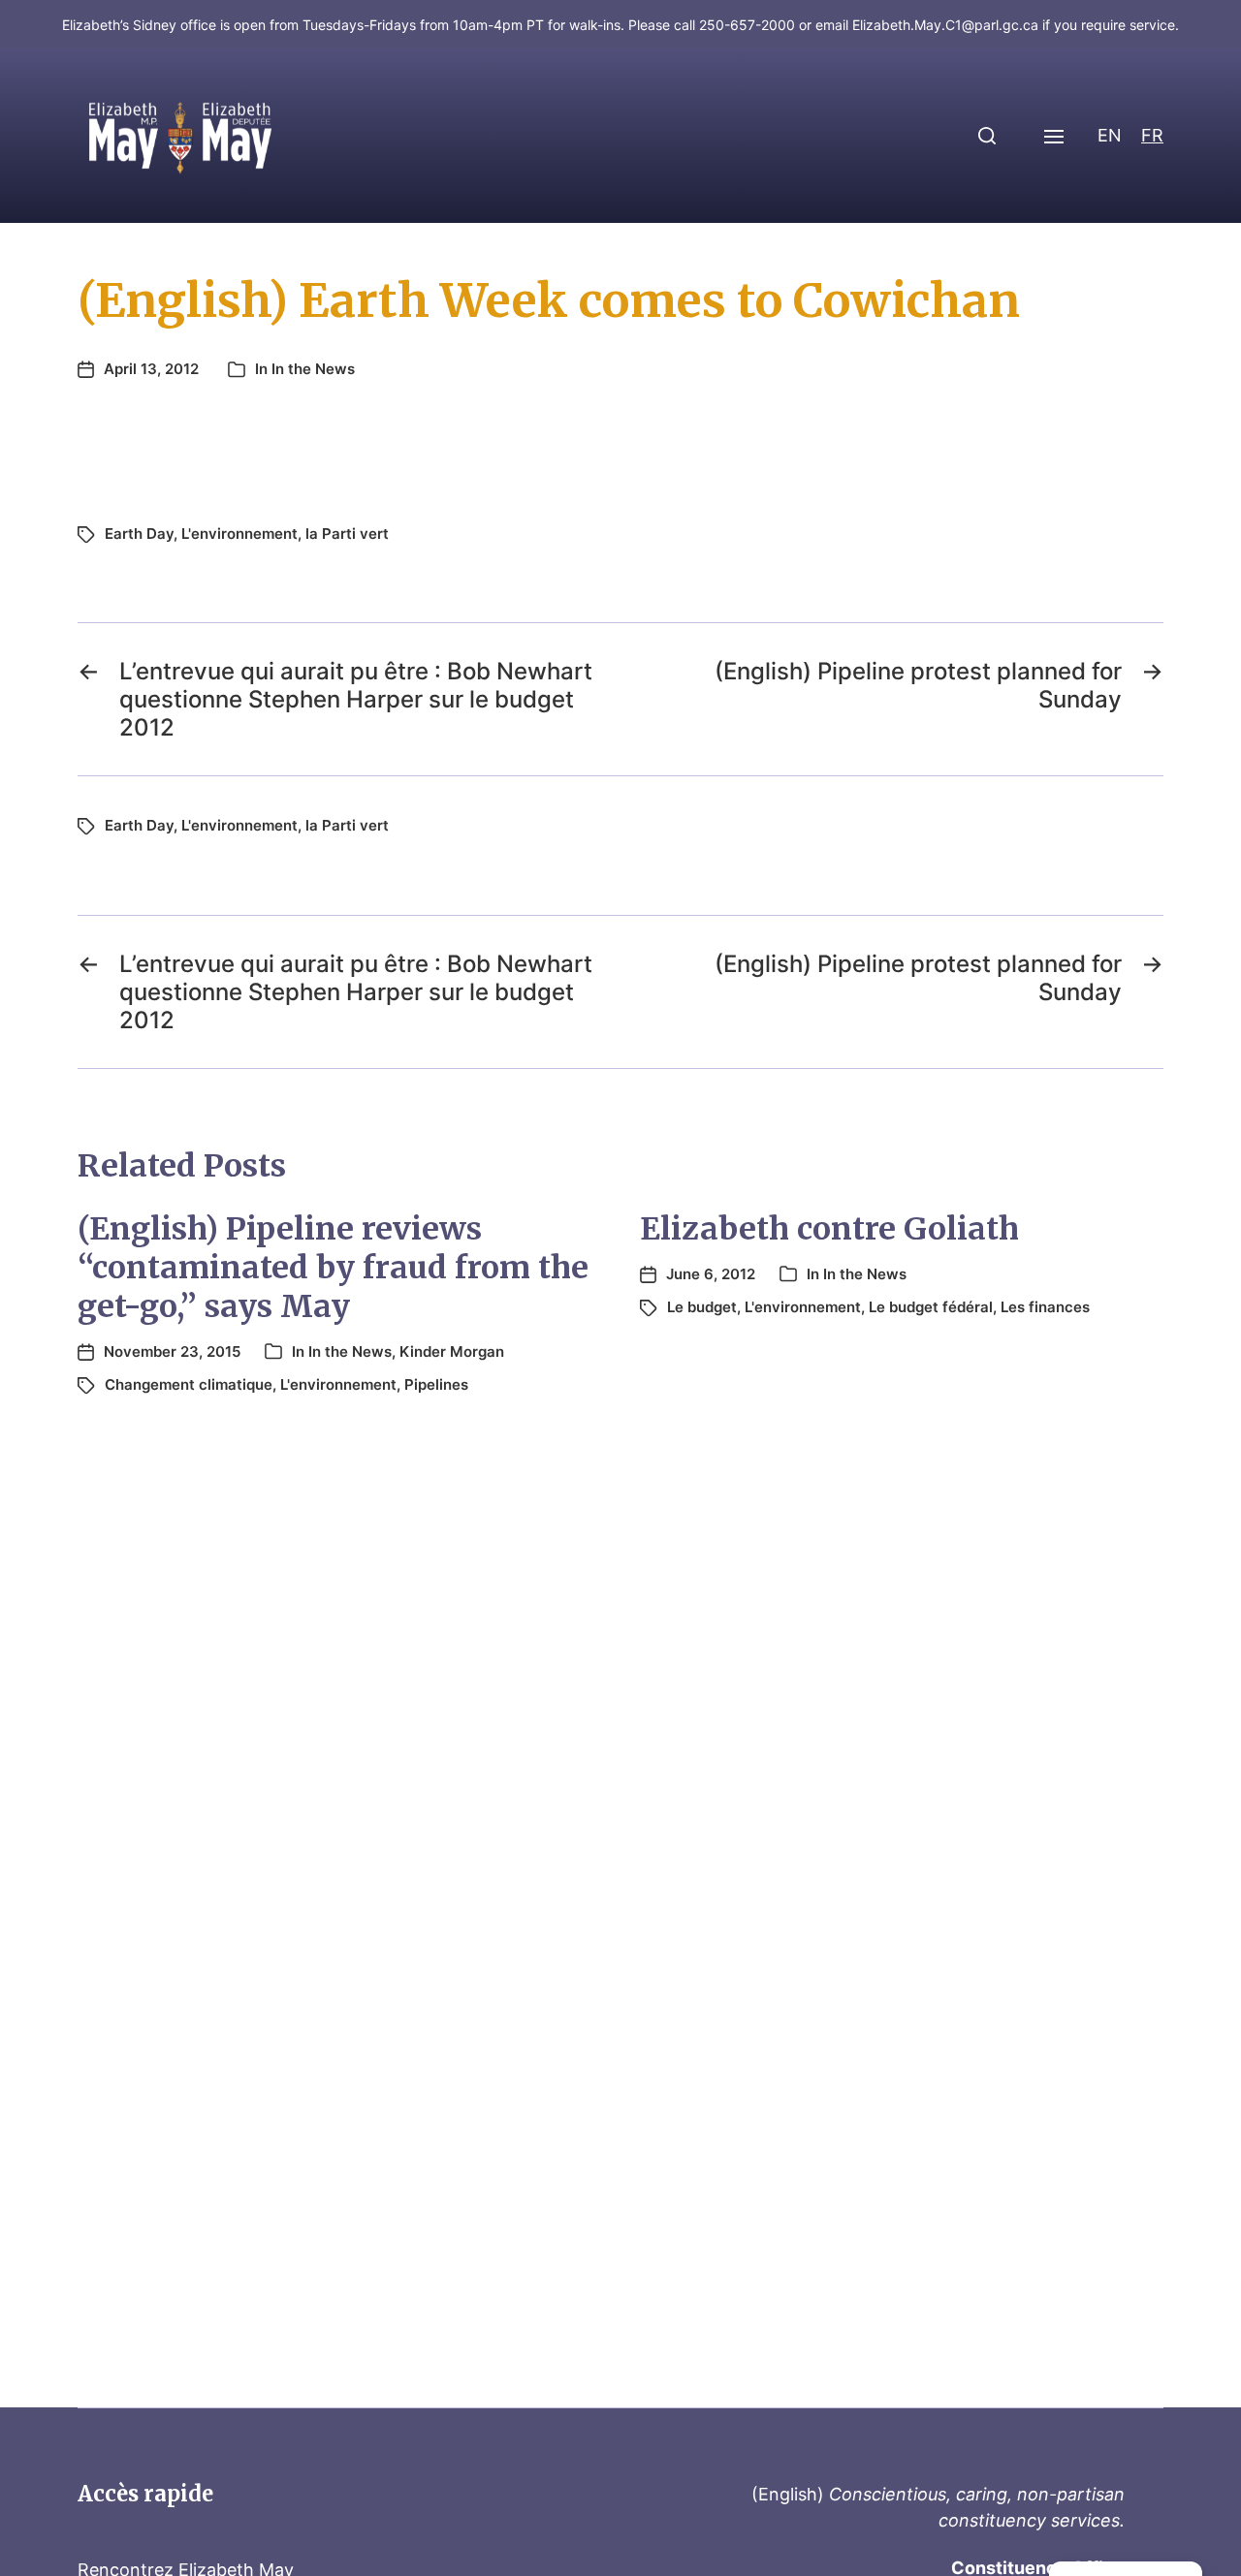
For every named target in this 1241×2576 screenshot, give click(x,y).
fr (1152, 135)
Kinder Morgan (452, 1351)
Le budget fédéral (931, 1307)
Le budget (702, 1307)
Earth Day (139, 534)
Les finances (1045, 1307)
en (1110, 135)
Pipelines (436, 1384)
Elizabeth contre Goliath (829, 1229)
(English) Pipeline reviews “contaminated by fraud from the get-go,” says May (333, 1268)
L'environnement (239, 534)
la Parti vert (347, 534)
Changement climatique (189, 1384)
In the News (313, 369)
